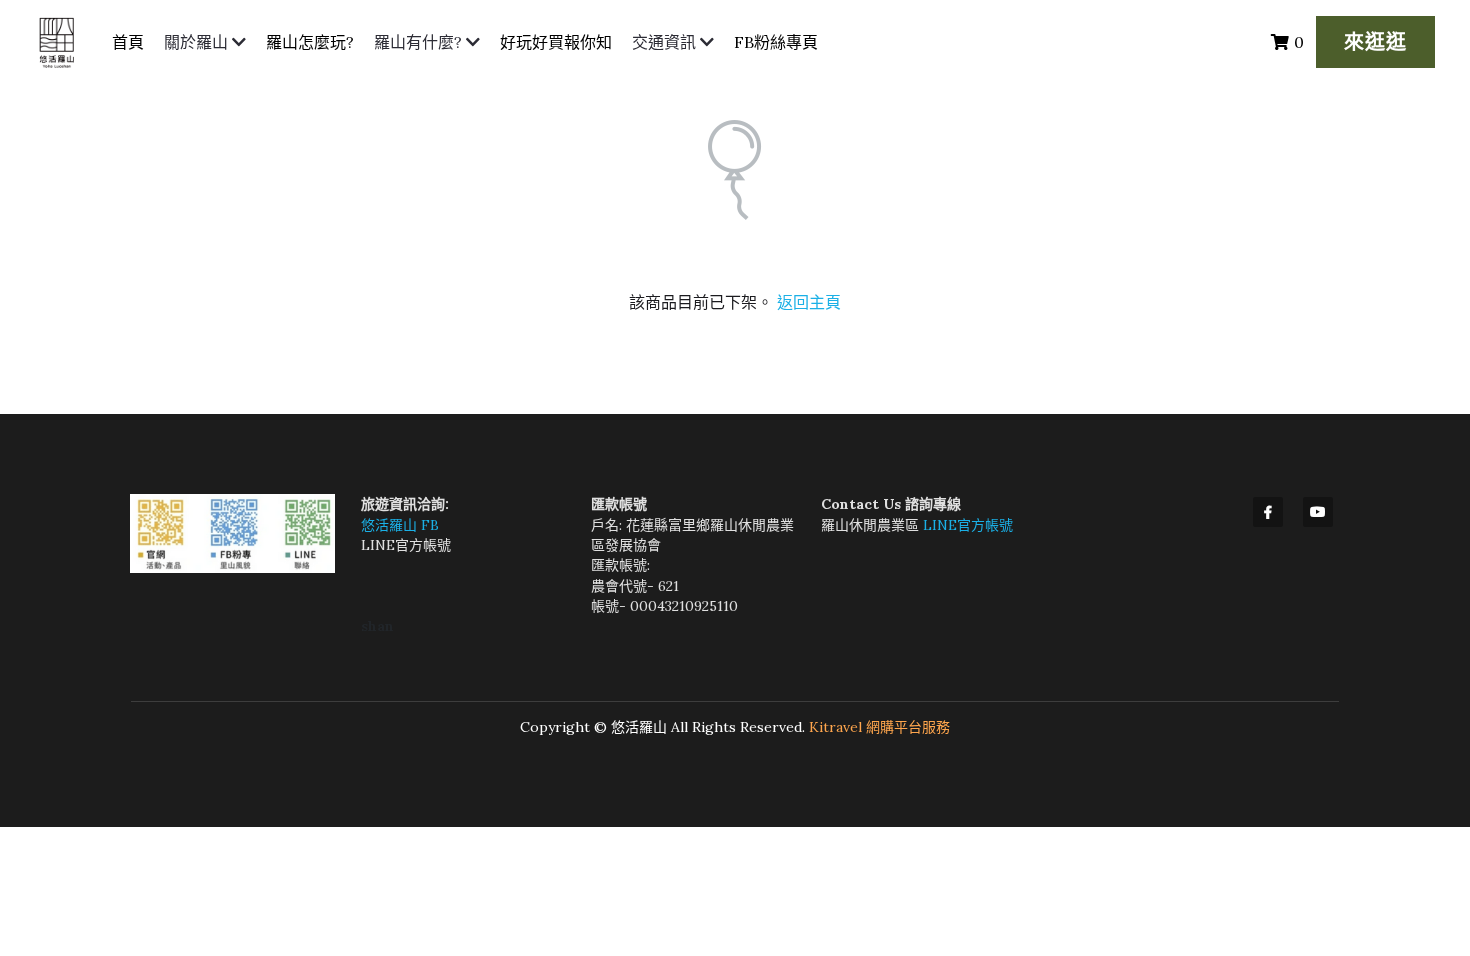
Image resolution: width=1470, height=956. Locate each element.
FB (430, 525)
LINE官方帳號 (406, 545)
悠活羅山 (391, 525)
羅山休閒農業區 (872, 525)
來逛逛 (1375, 41)
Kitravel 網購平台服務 (879, 727)
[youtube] (1318, 512)
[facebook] (1268, 512)
